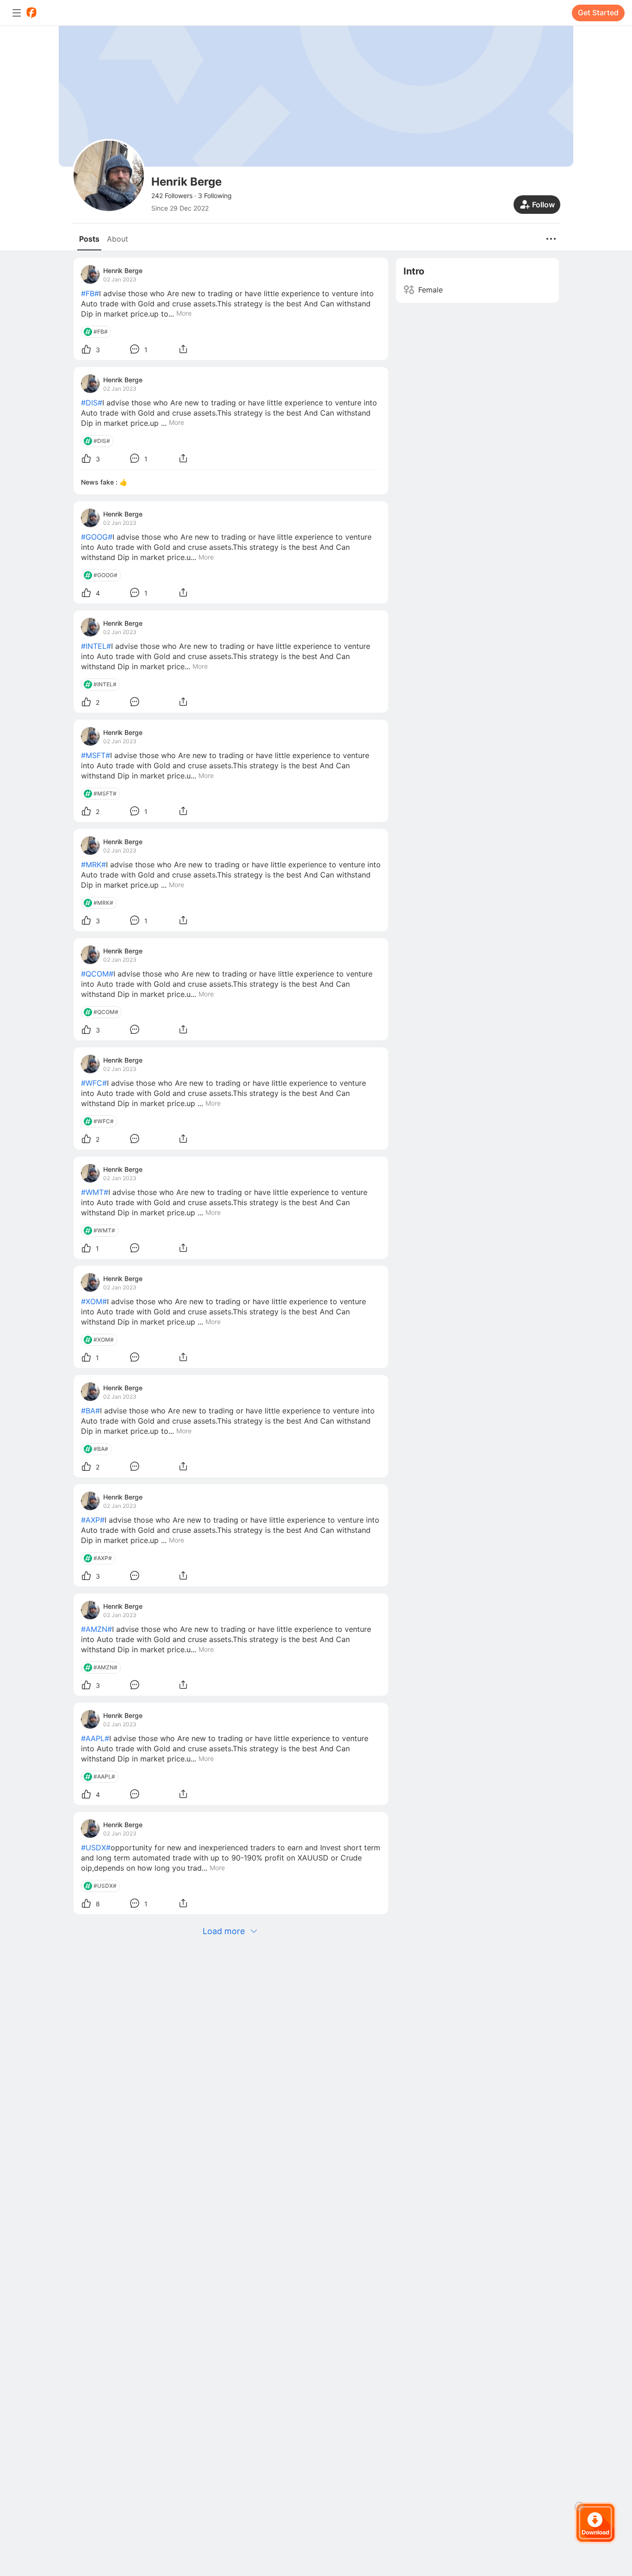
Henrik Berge (123, 271)
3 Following (215, 196)
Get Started (598, 12)
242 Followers (172, 196)
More (184, 313)
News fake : (100, 482)
